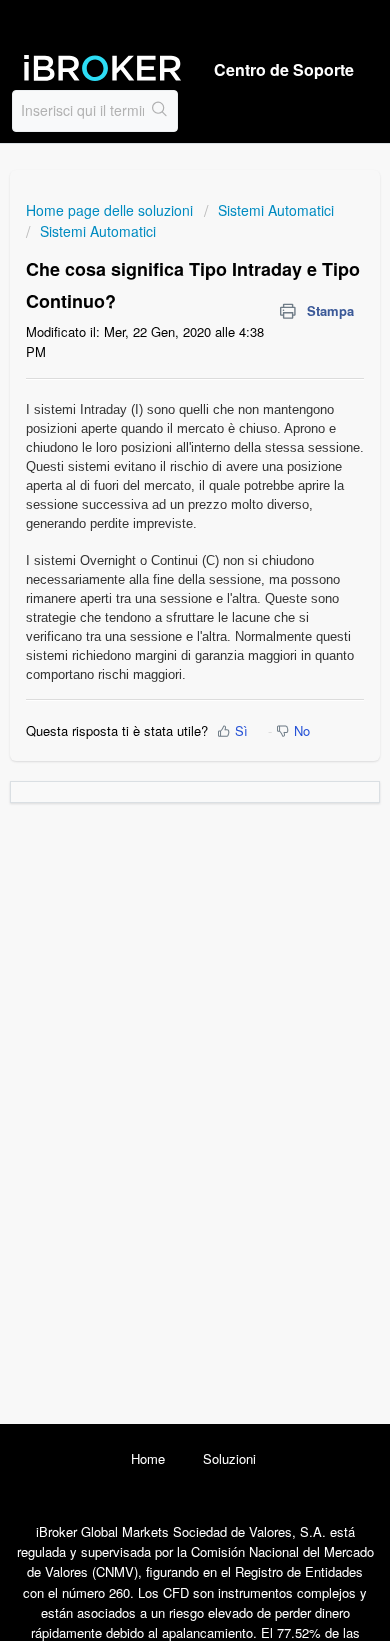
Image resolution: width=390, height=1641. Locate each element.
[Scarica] (158, 818)
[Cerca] (160, 111)
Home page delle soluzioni (111, 210)
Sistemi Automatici (276, 210)
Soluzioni (229, 1458)
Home (148, 1458)
